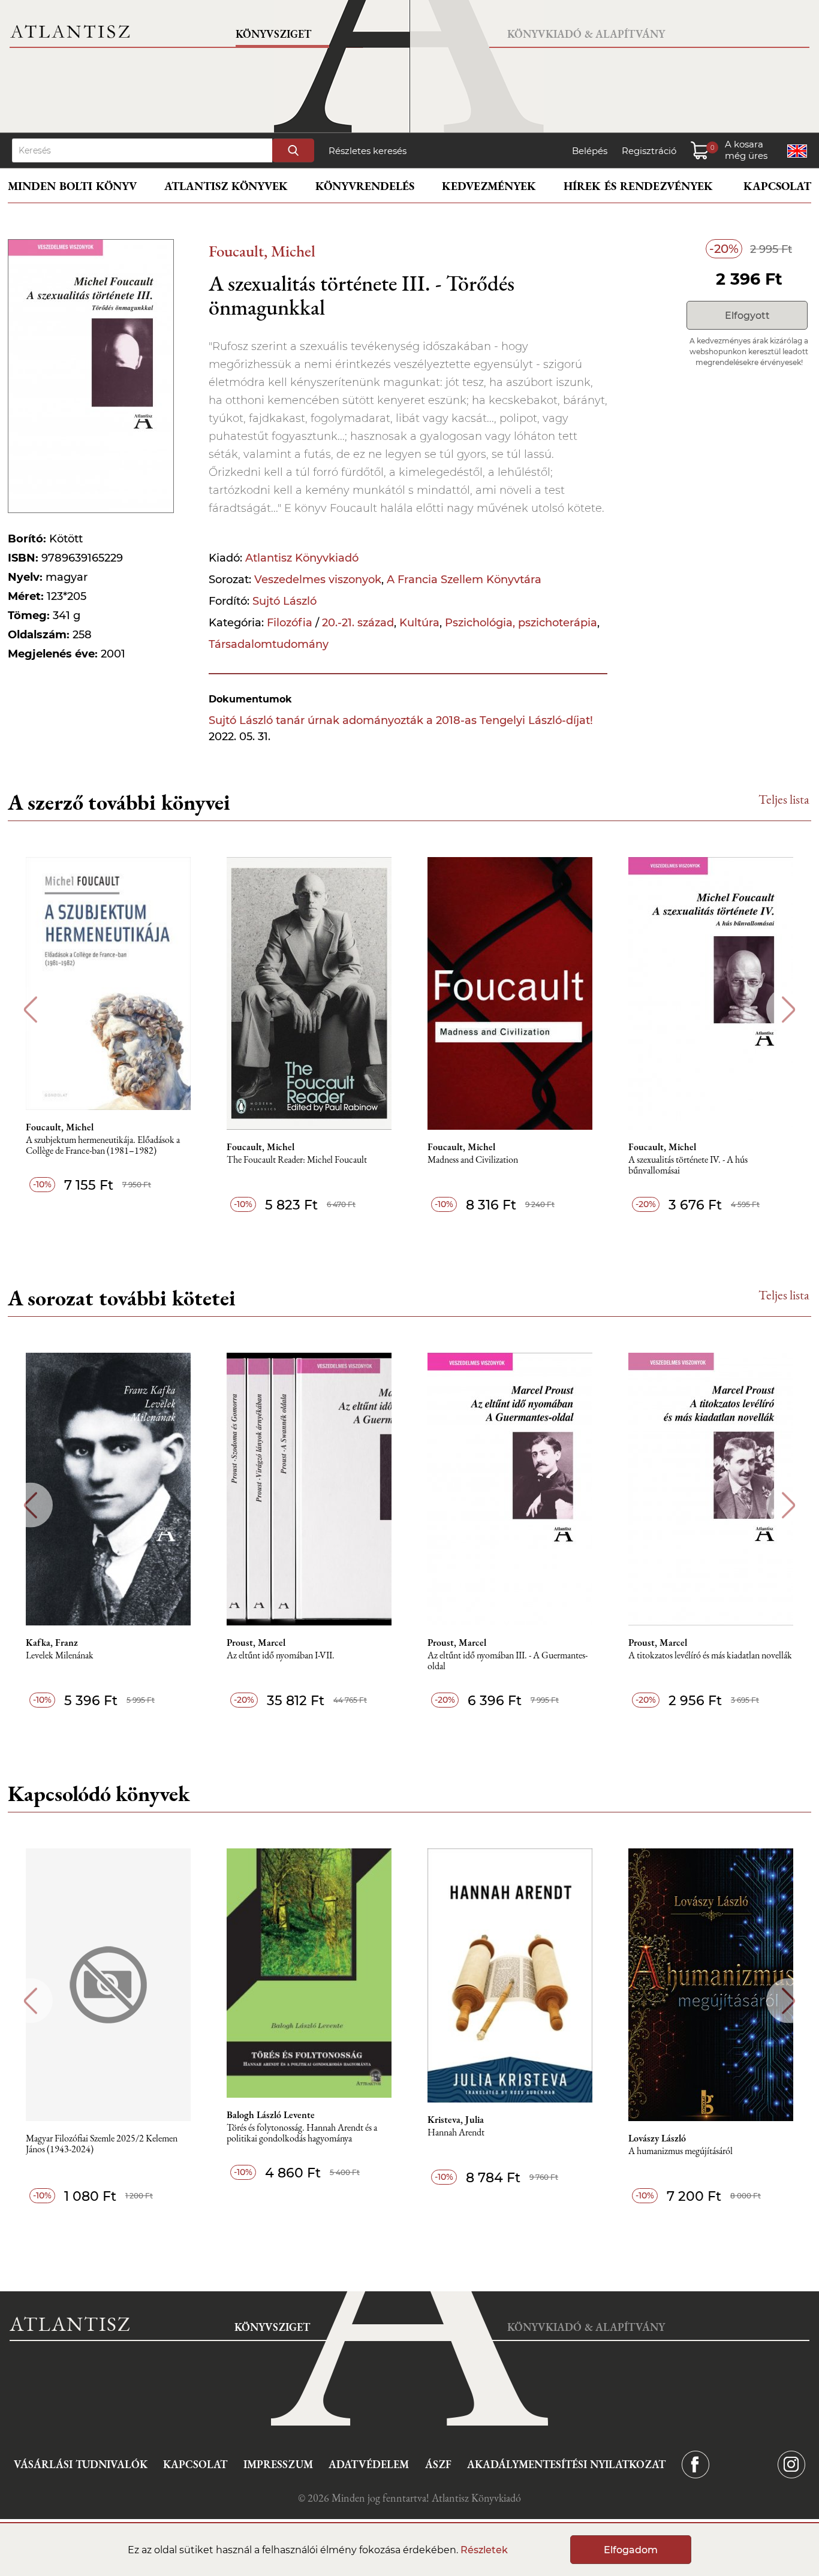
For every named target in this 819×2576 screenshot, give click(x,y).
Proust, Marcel (256, 1643)
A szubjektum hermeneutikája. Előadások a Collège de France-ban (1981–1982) (103, 1146)
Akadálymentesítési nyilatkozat (566, 2464)
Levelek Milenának (60, 1656)
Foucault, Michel (262, 251)
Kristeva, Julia (456, 2120)
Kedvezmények (489, 186)
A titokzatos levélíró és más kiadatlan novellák (710, 1656)
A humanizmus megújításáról (681, 2151)
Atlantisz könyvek (226, 186)
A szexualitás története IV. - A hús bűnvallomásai (688, 1165)
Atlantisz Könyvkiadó (302, 558)
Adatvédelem (369, 2464)
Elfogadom (631, 2550)
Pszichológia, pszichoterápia (521, 623)
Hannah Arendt (456, 2133)
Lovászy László (657, 2138)
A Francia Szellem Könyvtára (464, 580)
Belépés (590, 151)
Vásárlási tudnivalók (81, 2464)
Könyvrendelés (365, 186)
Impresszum (278, 2464)
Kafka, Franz (52, 1643)
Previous (30, 1010)
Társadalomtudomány (269, 644)
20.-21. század (358, 623)
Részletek (484, 2550)
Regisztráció (649, 151)
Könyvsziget (273, 34)
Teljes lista (784, 799)
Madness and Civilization (473, 1160)
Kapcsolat (777, 186)
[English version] (797, 151)
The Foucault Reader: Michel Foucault (297, 1160)
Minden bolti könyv (72, 186)
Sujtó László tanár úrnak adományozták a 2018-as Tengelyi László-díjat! (401, 720)
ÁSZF (438, 2464)
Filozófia (290, 623)
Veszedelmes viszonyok (318, 580)
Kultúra (419, 623)
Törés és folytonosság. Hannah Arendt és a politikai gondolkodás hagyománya (302, 2133)
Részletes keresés (368, 151)
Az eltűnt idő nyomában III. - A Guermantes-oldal (508, 1661)
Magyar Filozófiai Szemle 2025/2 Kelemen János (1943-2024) (102, 2144)
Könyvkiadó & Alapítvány (586, 34)
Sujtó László (284, 601)
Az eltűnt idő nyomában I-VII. (281, 1656)
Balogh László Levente (271, 2115)
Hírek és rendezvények (638, 186)
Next (789, 1010)
